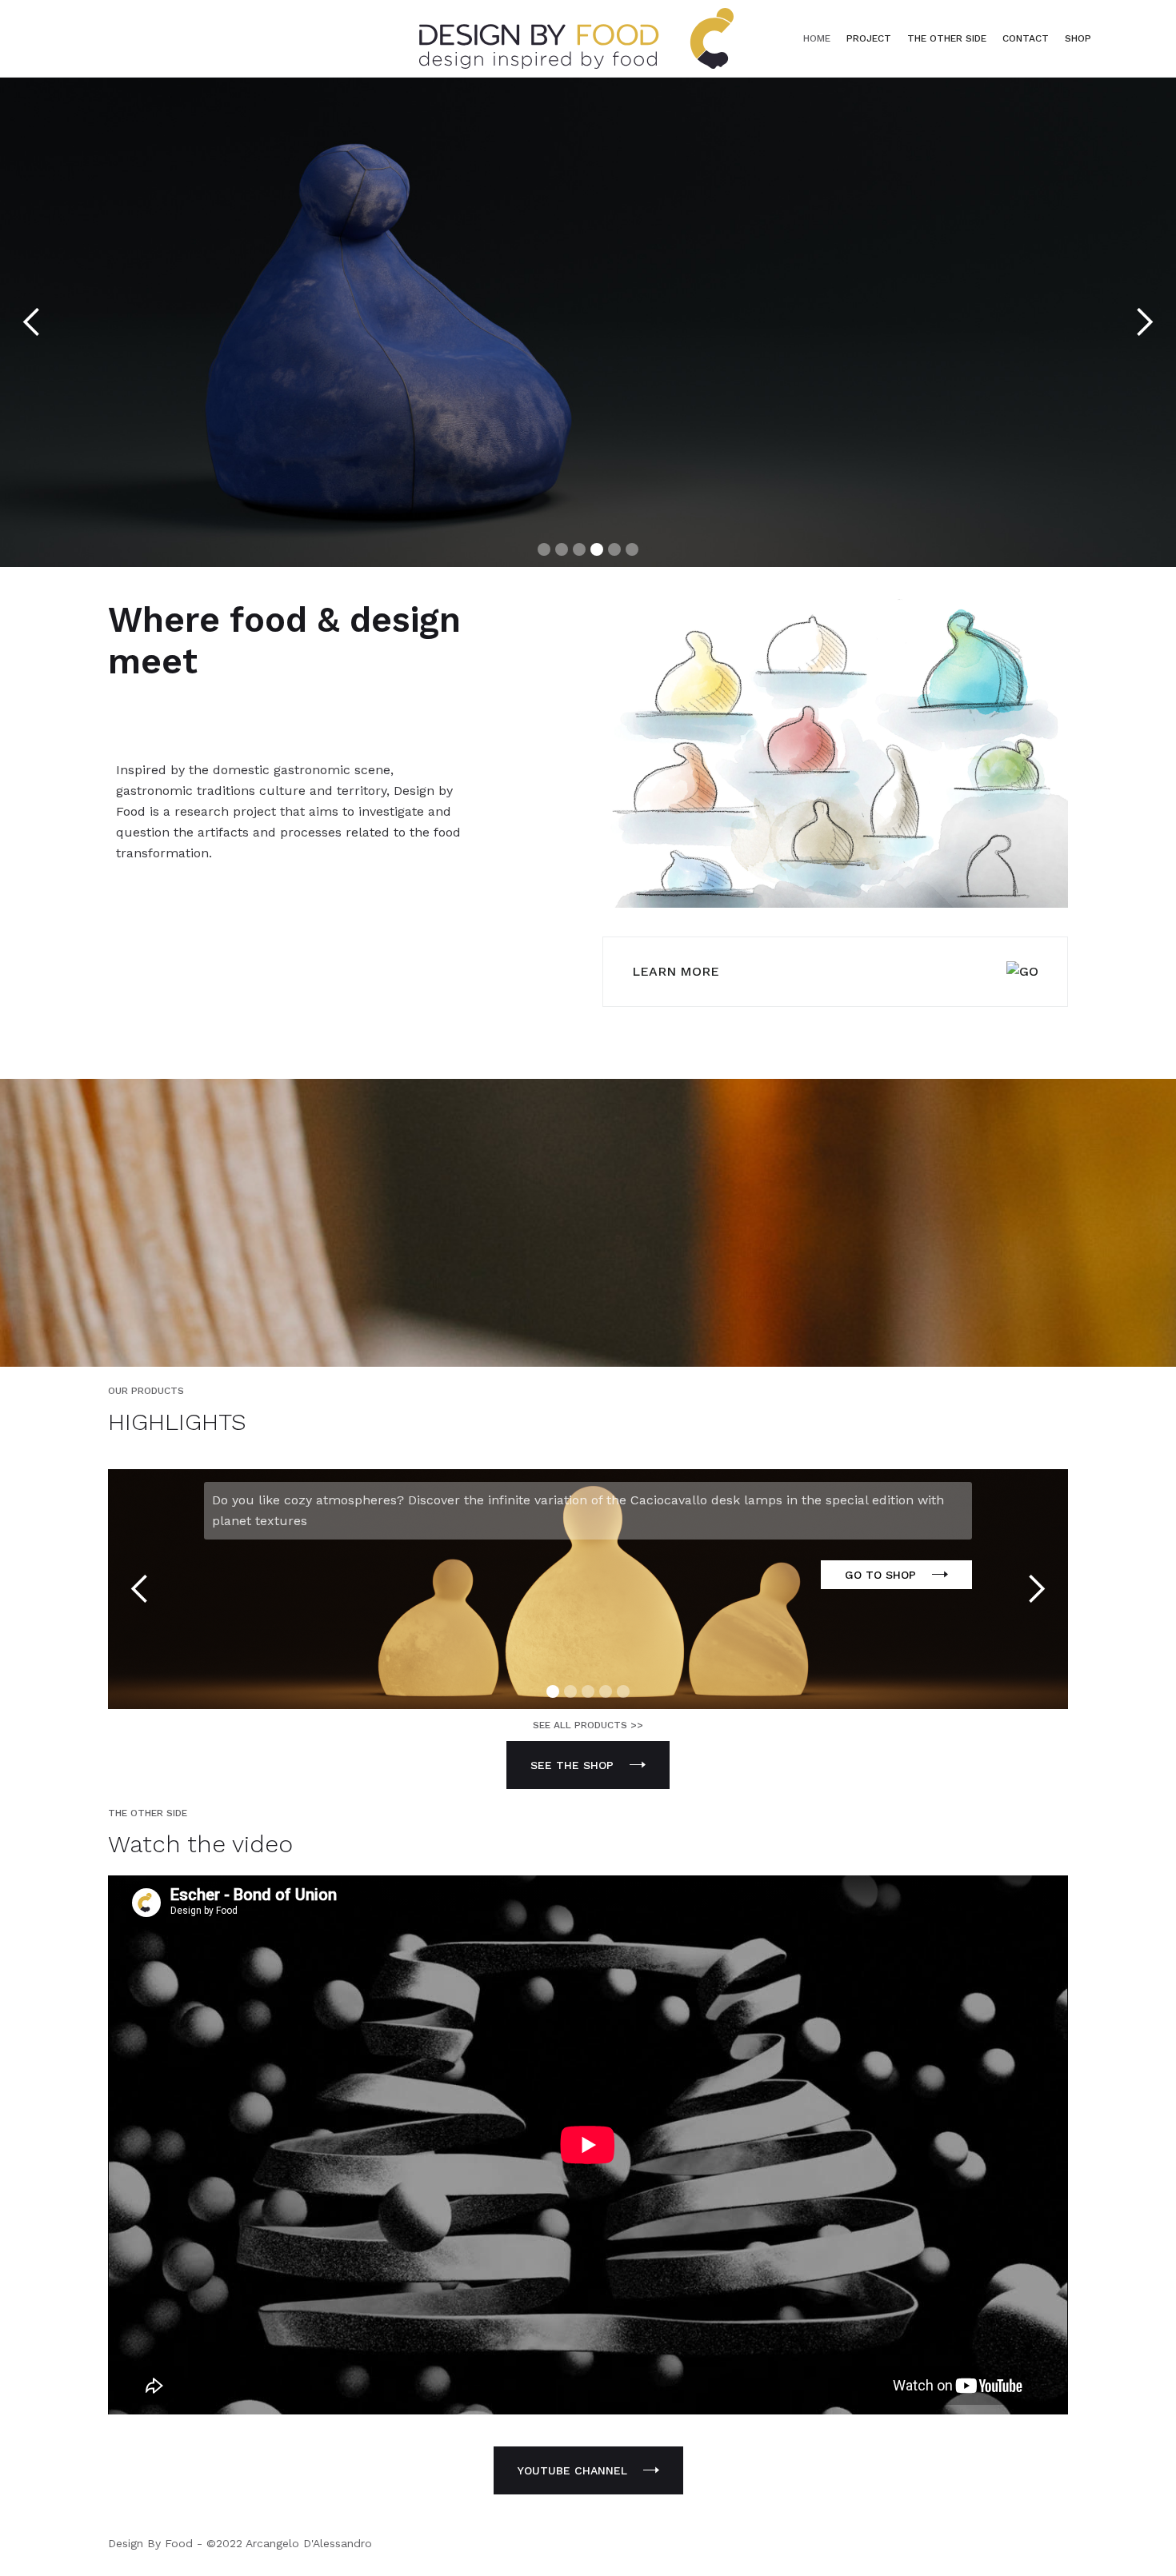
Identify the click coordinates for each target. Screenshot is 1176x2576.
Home (817, 38)
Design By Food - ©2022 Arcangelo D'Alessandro (240, 2543)
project (869, 38)
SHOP (1078, 38)
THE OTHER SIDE (947, 38)
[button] (32, 323)
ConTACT (1026, 38)
